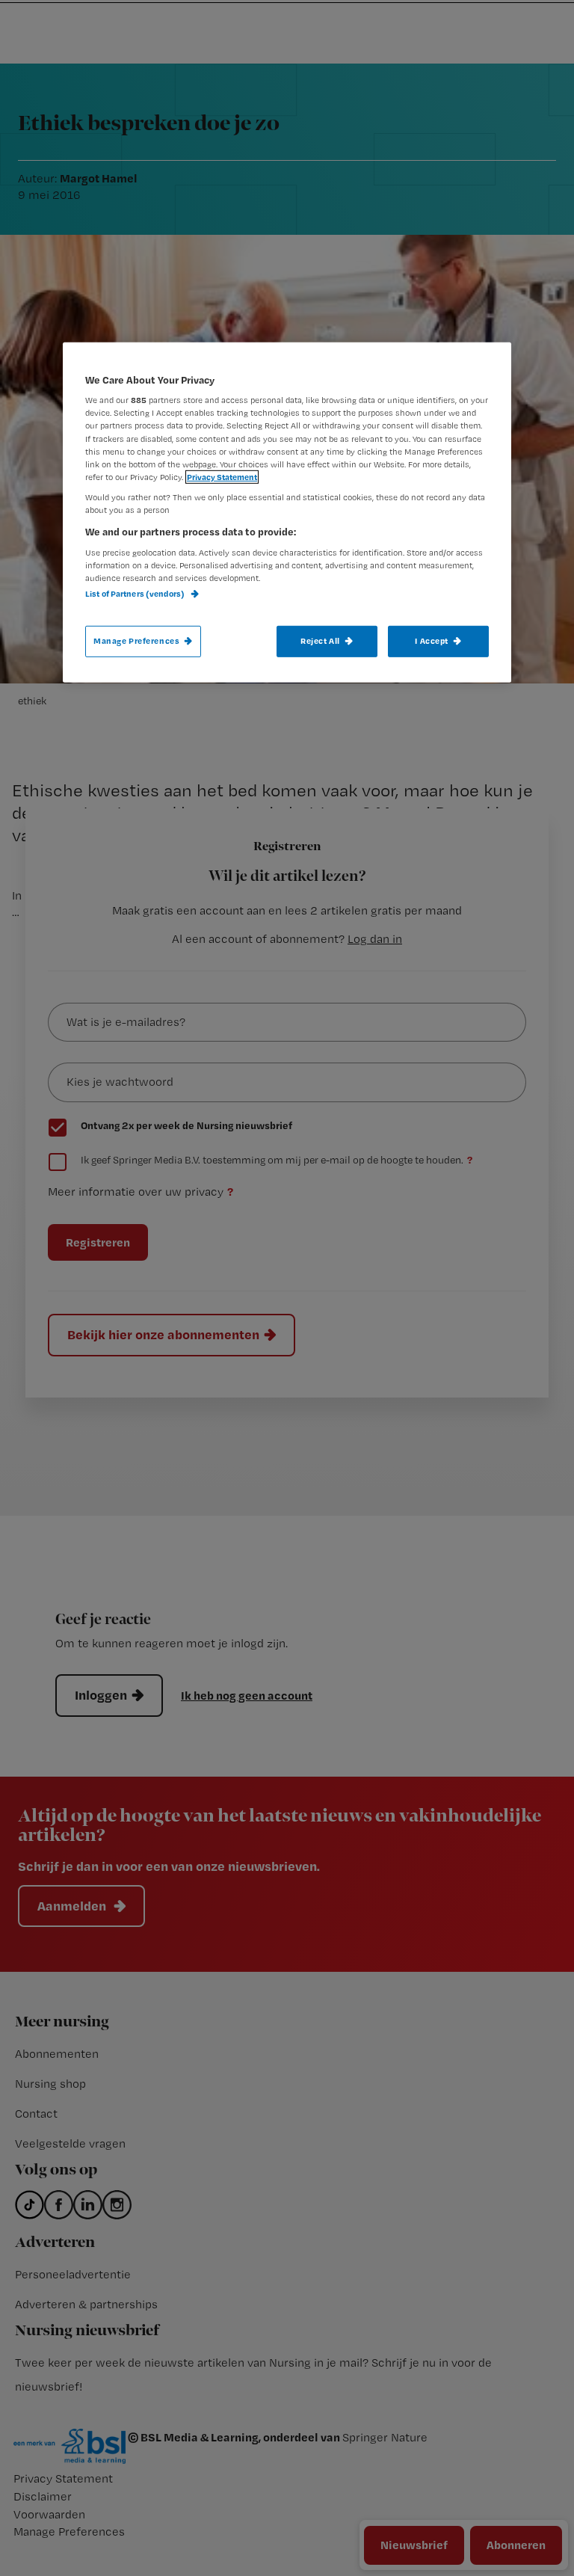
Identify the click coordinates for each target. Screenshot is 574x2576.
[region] (287, 513)
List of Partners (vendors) (136, 594)
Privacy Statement (222, 477)
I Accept (432, 641)
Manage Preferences (136, 641)
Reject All (320, 641)
